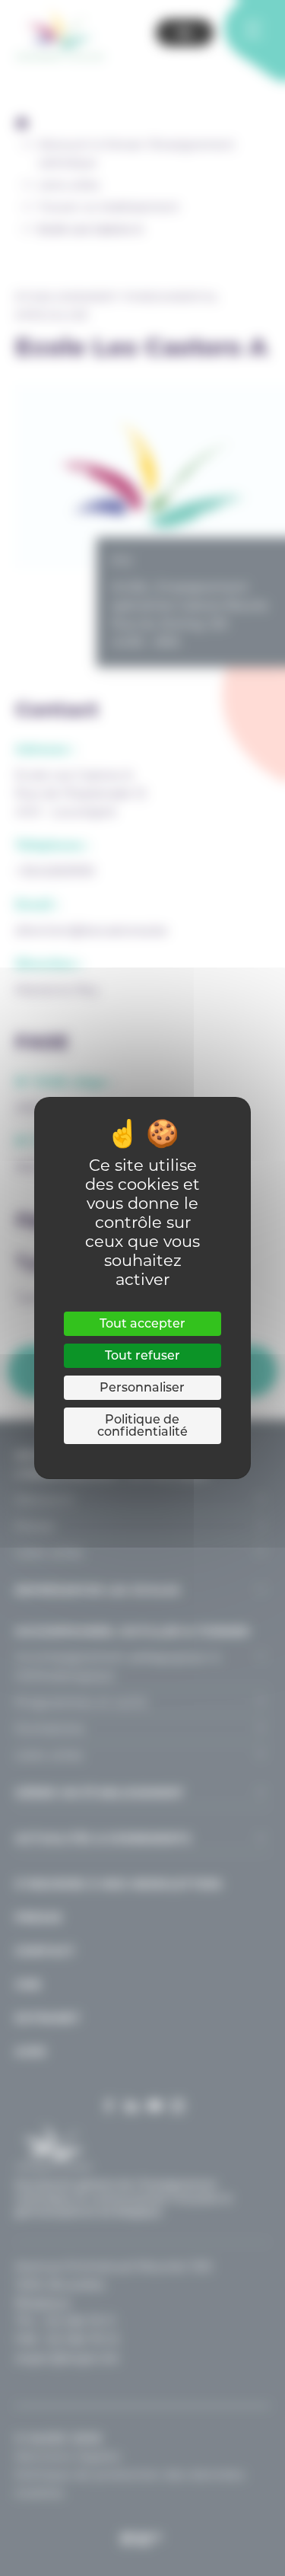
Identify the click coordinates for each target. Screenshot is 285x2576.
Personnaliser (142, 1387)
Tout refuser (142, 1355)
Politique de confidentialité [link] (142, 1425)
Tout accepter (142, 1323)
